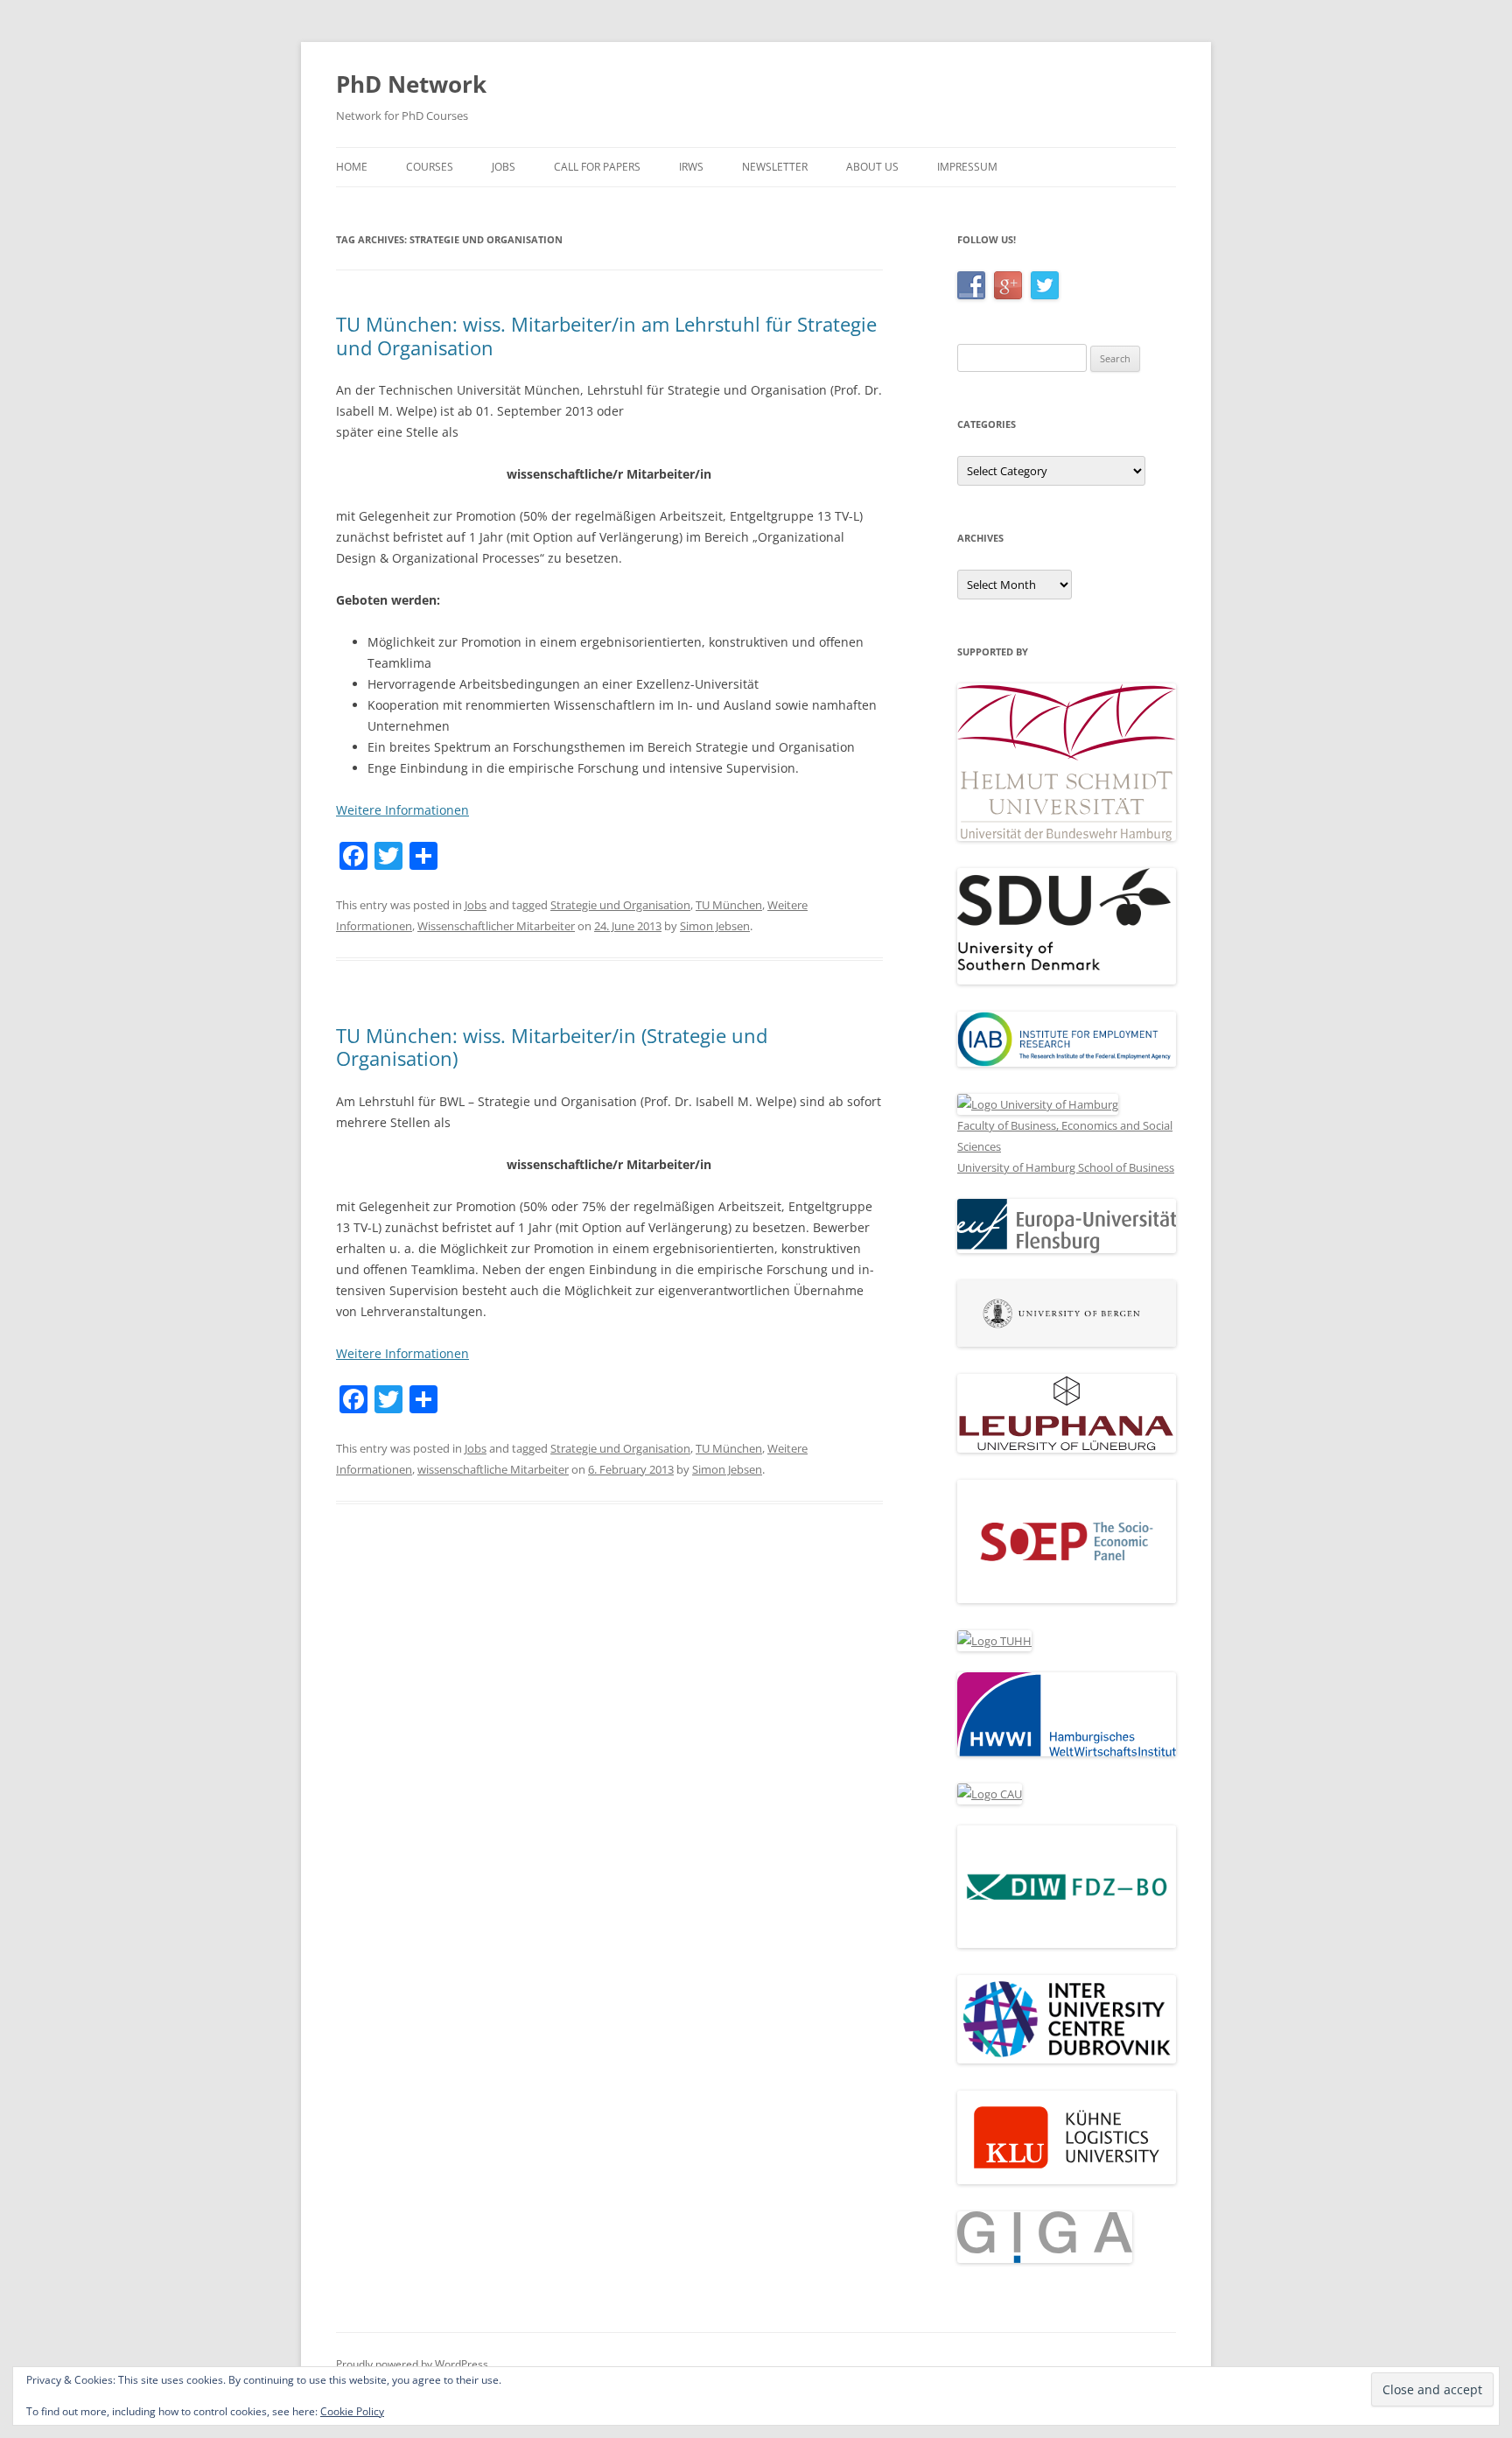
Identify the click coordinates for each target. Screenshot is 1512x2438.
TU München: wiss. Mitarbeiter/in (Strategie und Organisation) (552, 1047)
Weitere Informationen (402, 810)
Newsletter (775, 167)
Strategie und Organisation (620, 905)
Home (352, 167)
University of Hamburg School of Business (1066, 1167)
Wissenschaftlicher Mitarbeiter (496, 926)
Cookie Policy (352, 2411)
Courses (430, 167)
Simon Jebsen (715, 926)
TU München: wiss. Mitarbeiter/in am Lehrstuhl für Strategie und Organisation (606, 335)
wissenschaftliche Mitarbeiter (493, 1469)
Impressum (967, 167)
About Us (872, 167)
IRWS (691, 167)
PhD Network (411, 84)
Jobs (504, 167)
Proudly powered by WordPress (412, 2364)
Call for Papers (597, 167)
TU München (729, 905)
